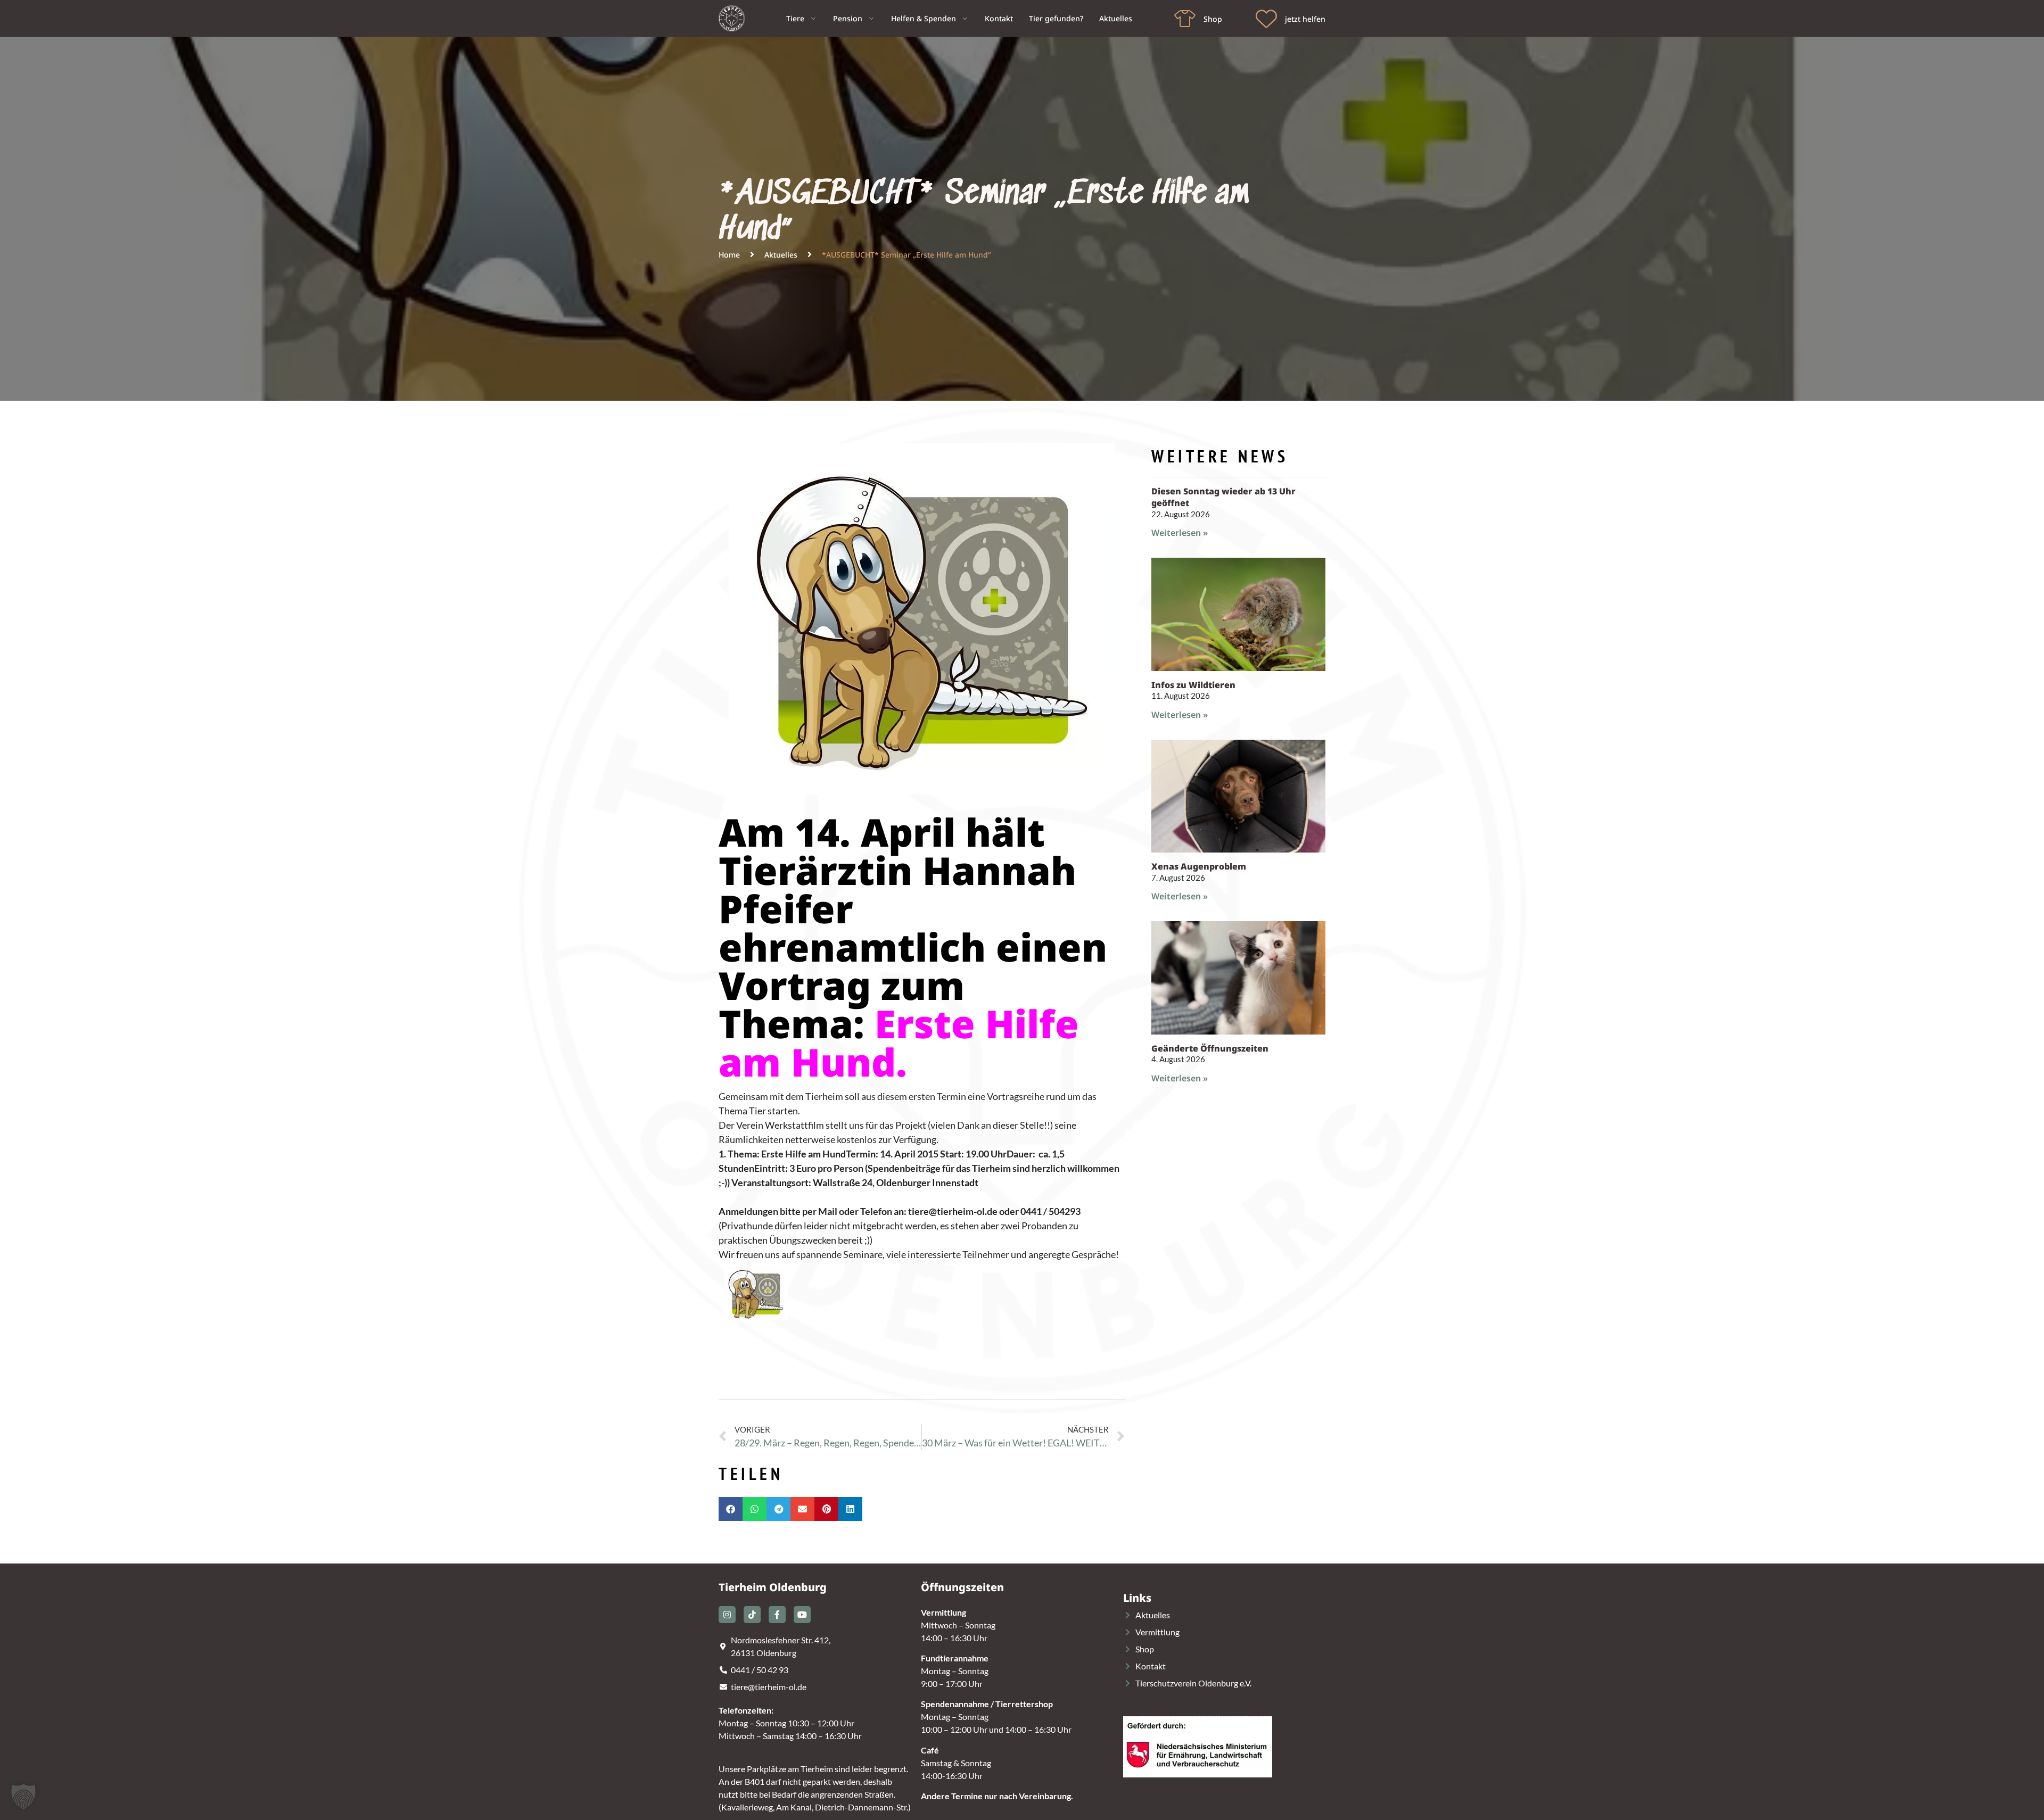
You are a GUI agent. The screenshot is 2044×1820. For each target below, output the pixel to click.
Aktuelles (1116, 18)
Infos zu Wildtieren (1193, 685)
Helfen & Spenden (924, 18)
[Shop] (1185, 19)
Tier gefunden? (1056, 18)
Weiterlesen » (1180, 533)
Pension (848, 18)
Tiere (795, 18)
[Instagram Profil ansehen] (727, 1615)
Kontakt (999, 18)
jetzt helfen (1305, 19)
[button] (731, 1509)
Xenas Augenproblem (1199, 866)
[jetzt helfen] (1266, 19)
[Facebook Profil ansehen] (777, 1615)
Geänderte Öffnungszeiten (1210, 1048)
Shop (1213, 19)
